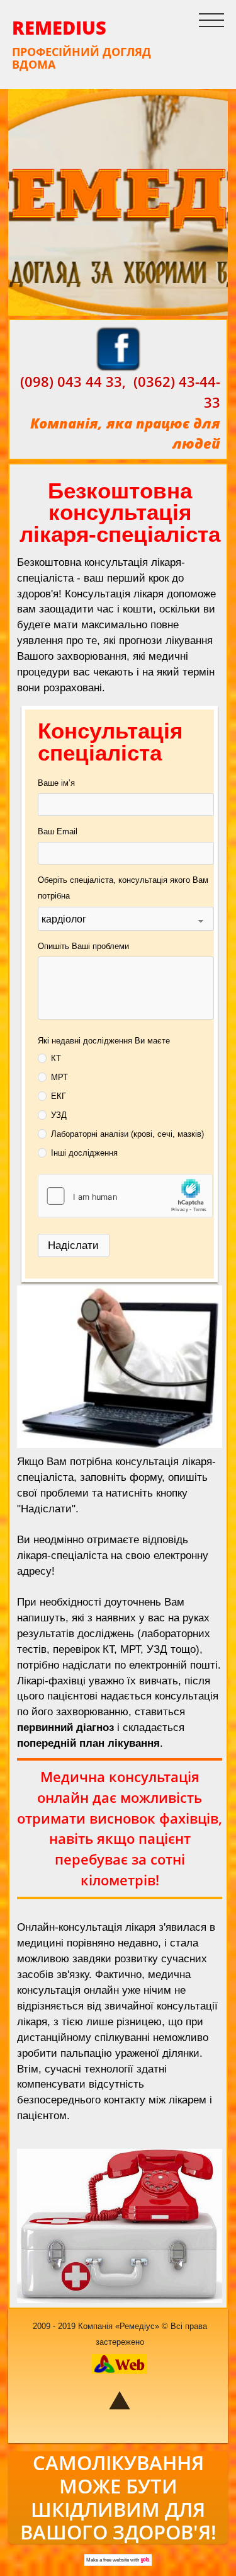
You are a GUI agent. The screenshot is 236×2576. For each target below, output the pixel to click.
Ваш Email (58, 831)
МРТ (59, 1077)
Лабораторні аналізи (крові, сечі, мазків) (127, 1134)
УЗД (59, 1115)
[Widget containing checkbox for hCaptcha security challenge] (125, 1196)
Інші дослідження (84, 1153)
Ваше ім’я (56, 783)
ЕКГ (59, 1096)
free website (116, 2560)
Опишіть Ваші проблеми (83, 946)
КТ (56, 1058)
